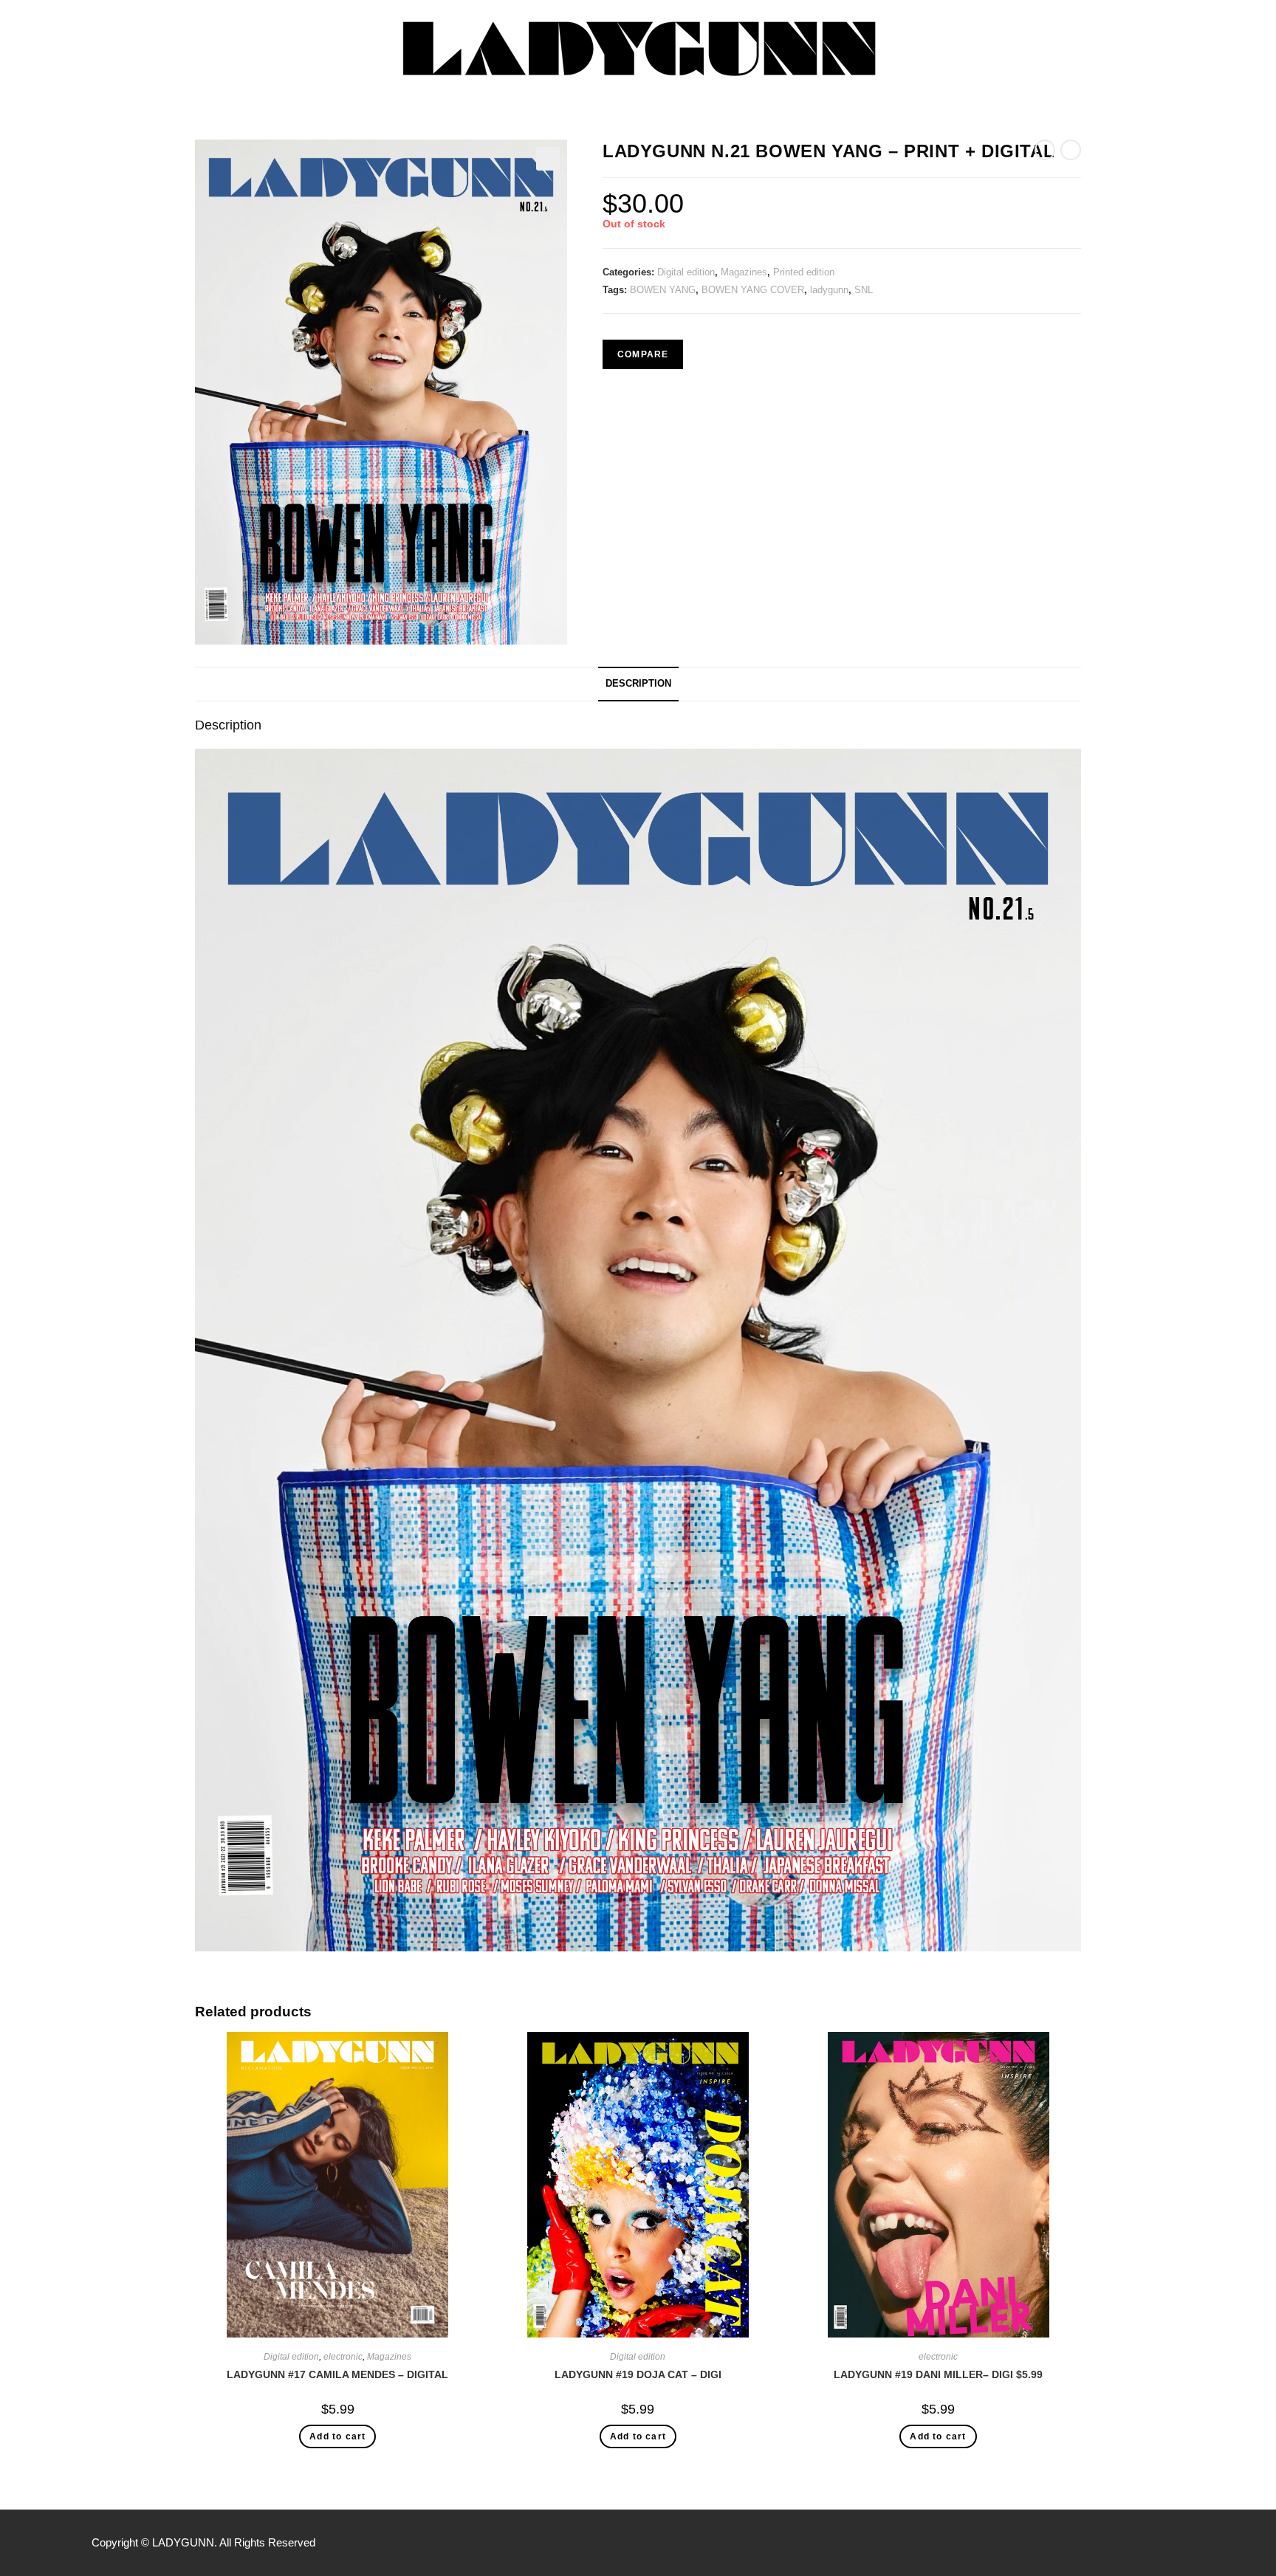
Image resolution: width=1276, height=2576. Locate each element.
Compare (643, 354)
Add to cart (337, 2436)
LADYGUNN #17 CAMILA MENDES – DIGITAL (337, 2374)
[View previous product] (1045, 150)
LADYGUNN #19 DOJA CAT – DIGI (638, 2374)
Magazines (744, 272)
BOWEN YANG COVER (753, 290)
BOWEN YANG (663, 290)
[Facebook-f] (1115, 2543)
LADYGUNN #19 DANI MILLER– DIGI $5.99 (938, 2374)
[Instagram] (1146, 2543)
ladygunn (829, 290)
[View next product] (1071, 150)
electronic (343, 2357)
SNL (864, 290)
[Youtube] (1177, 2543)
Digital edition (686, 272)
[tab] (638, 684)
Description (638, 684)
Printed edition (804, 272)
